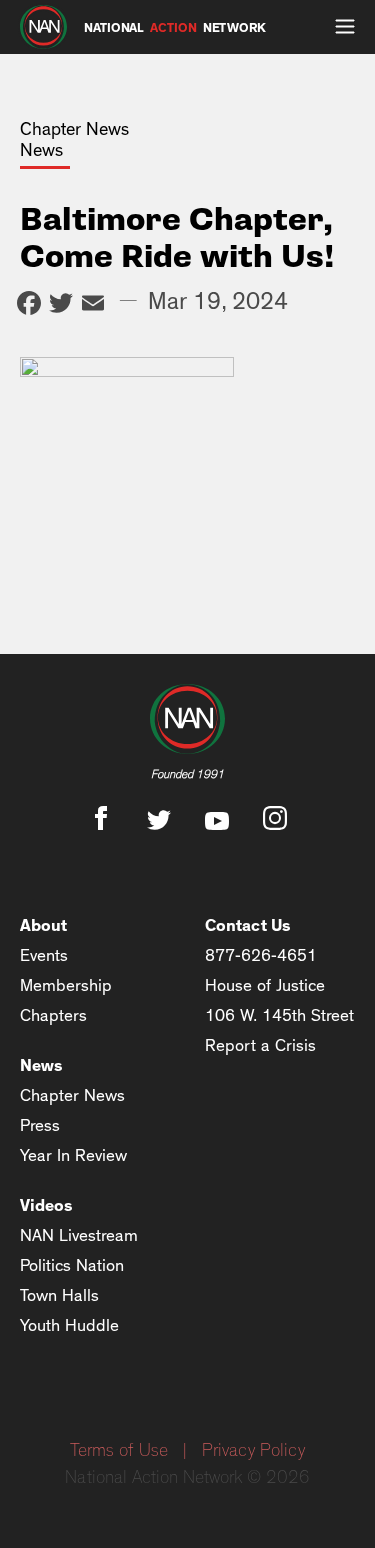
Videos (46, 1205)
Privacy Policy (253, 1451)
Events (44, 955)
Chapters (53, 1015)
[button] (345, 27)
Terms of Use (119, 1451)
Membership (66, 985)
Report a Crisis (260, 1045)
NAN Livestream (79, 1235)
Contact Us (248, 925)
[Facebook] (29, 305)
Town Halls (59, 1295)
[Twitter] (61, 305)
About (43, 925)
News (41, 1065)
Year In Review (73, 1155)
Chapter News (72, 1095)
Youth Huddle (69, 1325)
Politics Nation (72, 1265)
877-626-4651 (261, 955)
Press (40, 1125)
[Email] (93, 305)
